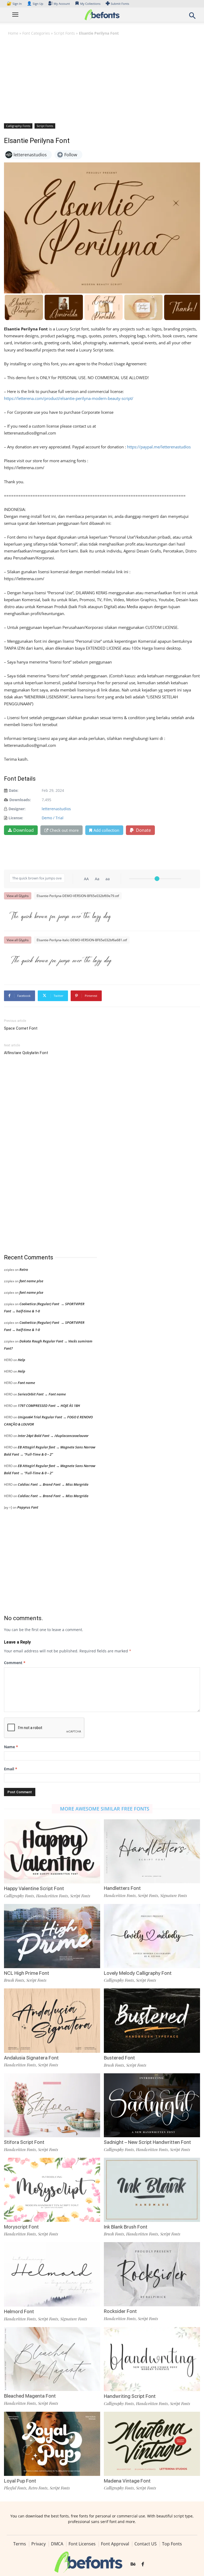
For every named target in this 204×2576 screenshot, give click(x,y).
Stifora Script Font (24, 2142)
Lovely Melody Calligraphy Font (138, 1973)
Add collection (106, 830)
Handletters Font (122, 1888)
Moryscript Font (21, 2227)
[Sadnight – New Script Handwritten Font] (152, 2105)
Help (22, 1360)
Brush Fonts (14, 1980)
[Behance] (133, 2565)
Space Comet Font (21, 1028)
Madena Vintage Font (127, 2481)
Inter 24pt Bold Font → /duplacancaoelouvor (53, 1436)
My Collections (90, 4)
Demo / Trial (53, 818)
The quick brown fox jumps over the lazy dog (60, 915)
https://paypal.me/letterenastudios (159, 447)
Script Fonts (64, 33)
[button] (192, 17)
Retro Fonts (38, 2488)
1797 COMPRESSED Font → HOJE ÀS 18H (49, 1406)
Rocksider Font (120, 2311)
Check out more (64, 830)
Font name (26, 1383)
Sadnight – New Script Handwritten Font (147, 2142)
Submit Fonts (120, 4)
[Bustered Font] (152, 2020)
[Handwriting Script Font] (152, 2359)
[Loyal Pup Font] (52, 2443)
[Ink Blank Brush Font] (152, 2189)
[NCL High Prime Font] (52, 1936)
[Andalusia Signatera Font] (52, 2020)
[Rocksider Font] (152, 2274)
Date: (14, 790)
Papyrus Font (28, 1507)
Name (11, 1747)
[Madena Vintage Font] (152, 2443)
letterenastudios (56, 809)
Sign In (15, 4)
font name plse (31, 1281)
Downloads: (20, 800)
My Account (62, 4)
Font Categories (36, 33)
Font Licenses (82, 2544)
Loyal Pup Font (20, 2481)
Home (13, 33)
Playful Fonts (15, 2488)
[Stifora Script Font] (52, 2105)
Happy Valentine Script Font (34, 1888)
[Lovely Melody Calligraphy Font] (152, 1936)
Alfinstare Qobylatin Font (26, 1053)
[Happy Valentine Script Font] (52, 1851)
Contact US (146, 2544)
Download (24, 830)
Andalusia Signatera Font (31, 2058)
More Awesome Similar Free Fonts (105, 1809)
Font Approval (115, 2544)
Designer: (17, 809)
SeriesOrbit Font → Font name (42, 1394)
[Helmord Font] (52, 2274)
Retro (24, 1269)
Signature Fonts (174, 1895)
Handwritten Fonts (52, 1896)
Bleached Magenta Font (30, 2396)
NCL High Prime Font (27, 1973)
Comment (15, 1663)
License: (16, 818)
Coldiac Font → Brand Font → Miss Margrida (53, 1484)
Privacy (39, 2544)
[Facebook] (143, 2565)
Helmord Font (19, 2311)
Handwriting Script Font (130, 2396)
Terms (20, 2544)
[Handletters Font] (152, 1851)
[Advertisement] (102, 79)
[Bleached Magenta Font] (52, 2359)
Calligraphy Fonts (18, 126)
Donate (143, 830)
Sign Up (35, 4)
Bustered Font (119, 2058)
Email (11, 1769)
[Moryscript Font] (52, 2189)
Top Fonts (172, 2544)
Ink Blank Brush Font (126, 2227)
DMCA (57, 2544)
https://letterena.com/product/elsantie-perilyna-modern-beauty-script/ (69, 398)
